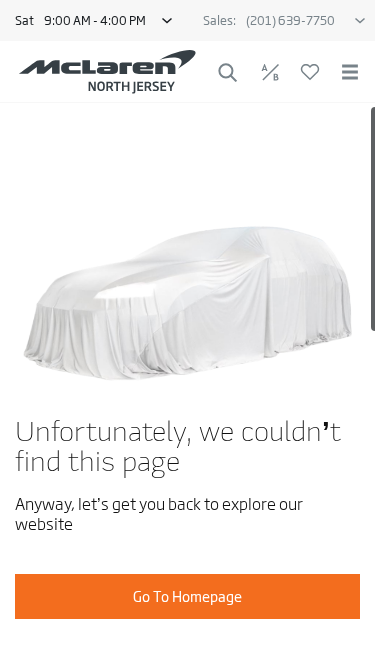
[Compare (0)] (270, 72)
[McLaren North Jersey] (107, 71)
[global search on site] (228, 72)
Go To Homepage (187, 596)
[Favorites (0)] (310, 72)
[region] (187, 385)
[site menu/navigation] (350, 72)
